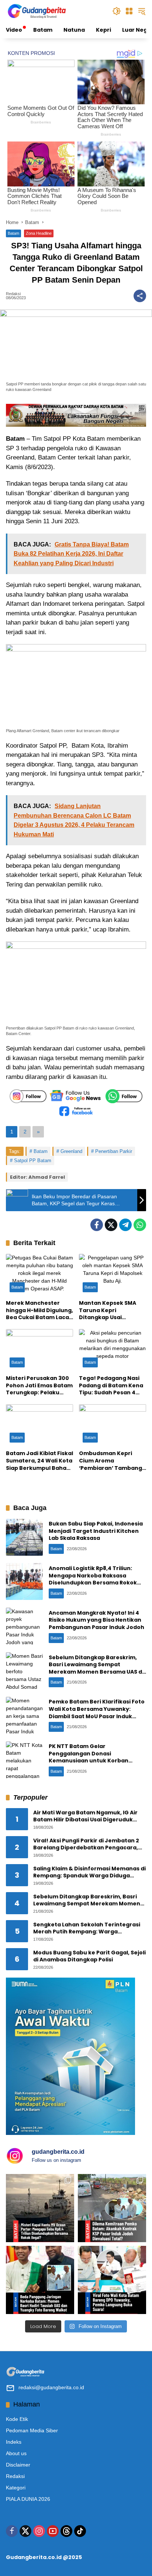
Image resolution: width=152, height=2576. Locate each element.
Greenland (71, 1151)
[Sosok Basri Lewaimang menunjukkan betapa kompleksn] (40, 2280)
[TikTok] (80, 2531)
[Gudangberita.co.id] (37, 11)
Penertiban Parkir (114, 1151)
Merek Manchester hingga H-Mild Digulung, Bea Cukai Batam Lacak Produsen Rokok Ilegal (39, 1310)
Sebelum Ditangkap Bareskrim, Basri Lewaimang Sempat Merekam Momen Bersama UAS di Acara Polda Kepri (96, 1668)
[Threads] (66, 2531)
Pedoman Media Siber (32, 2430)
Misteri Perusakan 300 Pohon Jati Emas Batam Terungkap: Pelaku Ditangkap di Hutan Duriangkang (39, 1386)
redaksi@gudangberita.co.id (51, 2387)
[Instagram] (39, 2531)
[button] (117, 11)
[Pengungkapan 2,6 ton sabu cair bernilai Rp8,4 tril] (40, 2208)
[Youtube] (53, 2531)
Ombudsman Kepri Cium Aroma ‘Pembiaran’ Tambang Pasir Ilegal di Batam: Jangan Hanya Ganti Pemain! (110, 1461)
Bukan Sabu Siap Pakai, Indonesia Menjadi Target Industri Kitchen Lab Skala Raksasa (96, 1531)
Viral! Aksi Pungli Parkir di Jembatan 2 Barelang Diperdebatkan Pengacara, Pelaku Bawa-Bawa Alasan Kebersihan (87, 1844)
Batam (13, 233)
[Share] (140, 296)
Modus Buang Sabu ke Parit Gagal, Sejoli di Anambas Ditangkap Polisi (89, 1956)
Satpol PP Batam (33, 1161)
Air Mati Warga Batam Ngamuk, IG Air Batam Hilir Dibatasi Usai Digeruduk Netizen (85, 1816)
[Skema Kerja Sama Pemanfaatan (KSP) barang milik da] (112, 2208)
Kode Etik (17, 2419)
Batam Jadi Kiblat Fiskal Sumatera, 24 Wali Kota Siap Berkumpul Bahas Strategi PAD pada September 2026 (39, 1461)
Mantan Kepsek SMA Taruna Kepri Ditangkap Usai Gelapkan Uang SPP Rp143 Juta (108, 1310)
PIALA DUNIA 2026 (28, 2499)
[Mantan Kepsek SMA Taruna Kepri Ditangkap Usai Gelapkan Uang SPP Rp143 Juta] (113, 1275)
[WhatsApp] (140, 1225)
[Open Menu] (129, 11)
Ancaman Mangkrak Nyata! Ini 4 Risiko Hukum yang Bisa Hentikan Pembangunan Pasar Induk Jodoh (96, 1620)
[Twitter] (111, 1225)
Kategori (16, 2488)
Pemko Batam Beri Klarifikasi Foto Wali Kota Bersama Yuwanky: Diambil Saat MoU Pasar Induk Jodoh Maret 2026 (97, 1712)
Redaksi (13, 294)
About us (16, 2453)
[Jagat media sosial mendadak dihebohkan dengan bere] (112, 2280)
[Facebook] (97, 1225)
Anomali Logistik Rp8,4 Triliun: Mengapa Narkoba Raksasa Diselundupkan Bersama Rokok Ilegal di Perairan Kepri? (93, 1579)
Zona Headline (39, 233)
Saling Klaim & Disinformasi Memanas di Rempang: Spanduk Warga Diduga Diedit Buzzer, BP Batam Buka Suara (89, 1872)
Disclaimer (18, 2465)
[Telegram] (125, 1225)
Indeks (14, 2442)
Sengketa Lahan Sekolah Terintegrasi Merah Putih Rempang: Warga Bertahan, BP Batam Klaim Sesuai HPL (87, 1928)
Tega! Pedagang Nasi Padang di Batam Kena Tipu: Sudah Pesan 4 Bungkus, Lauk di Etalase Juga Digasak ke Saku (111, 1386)
